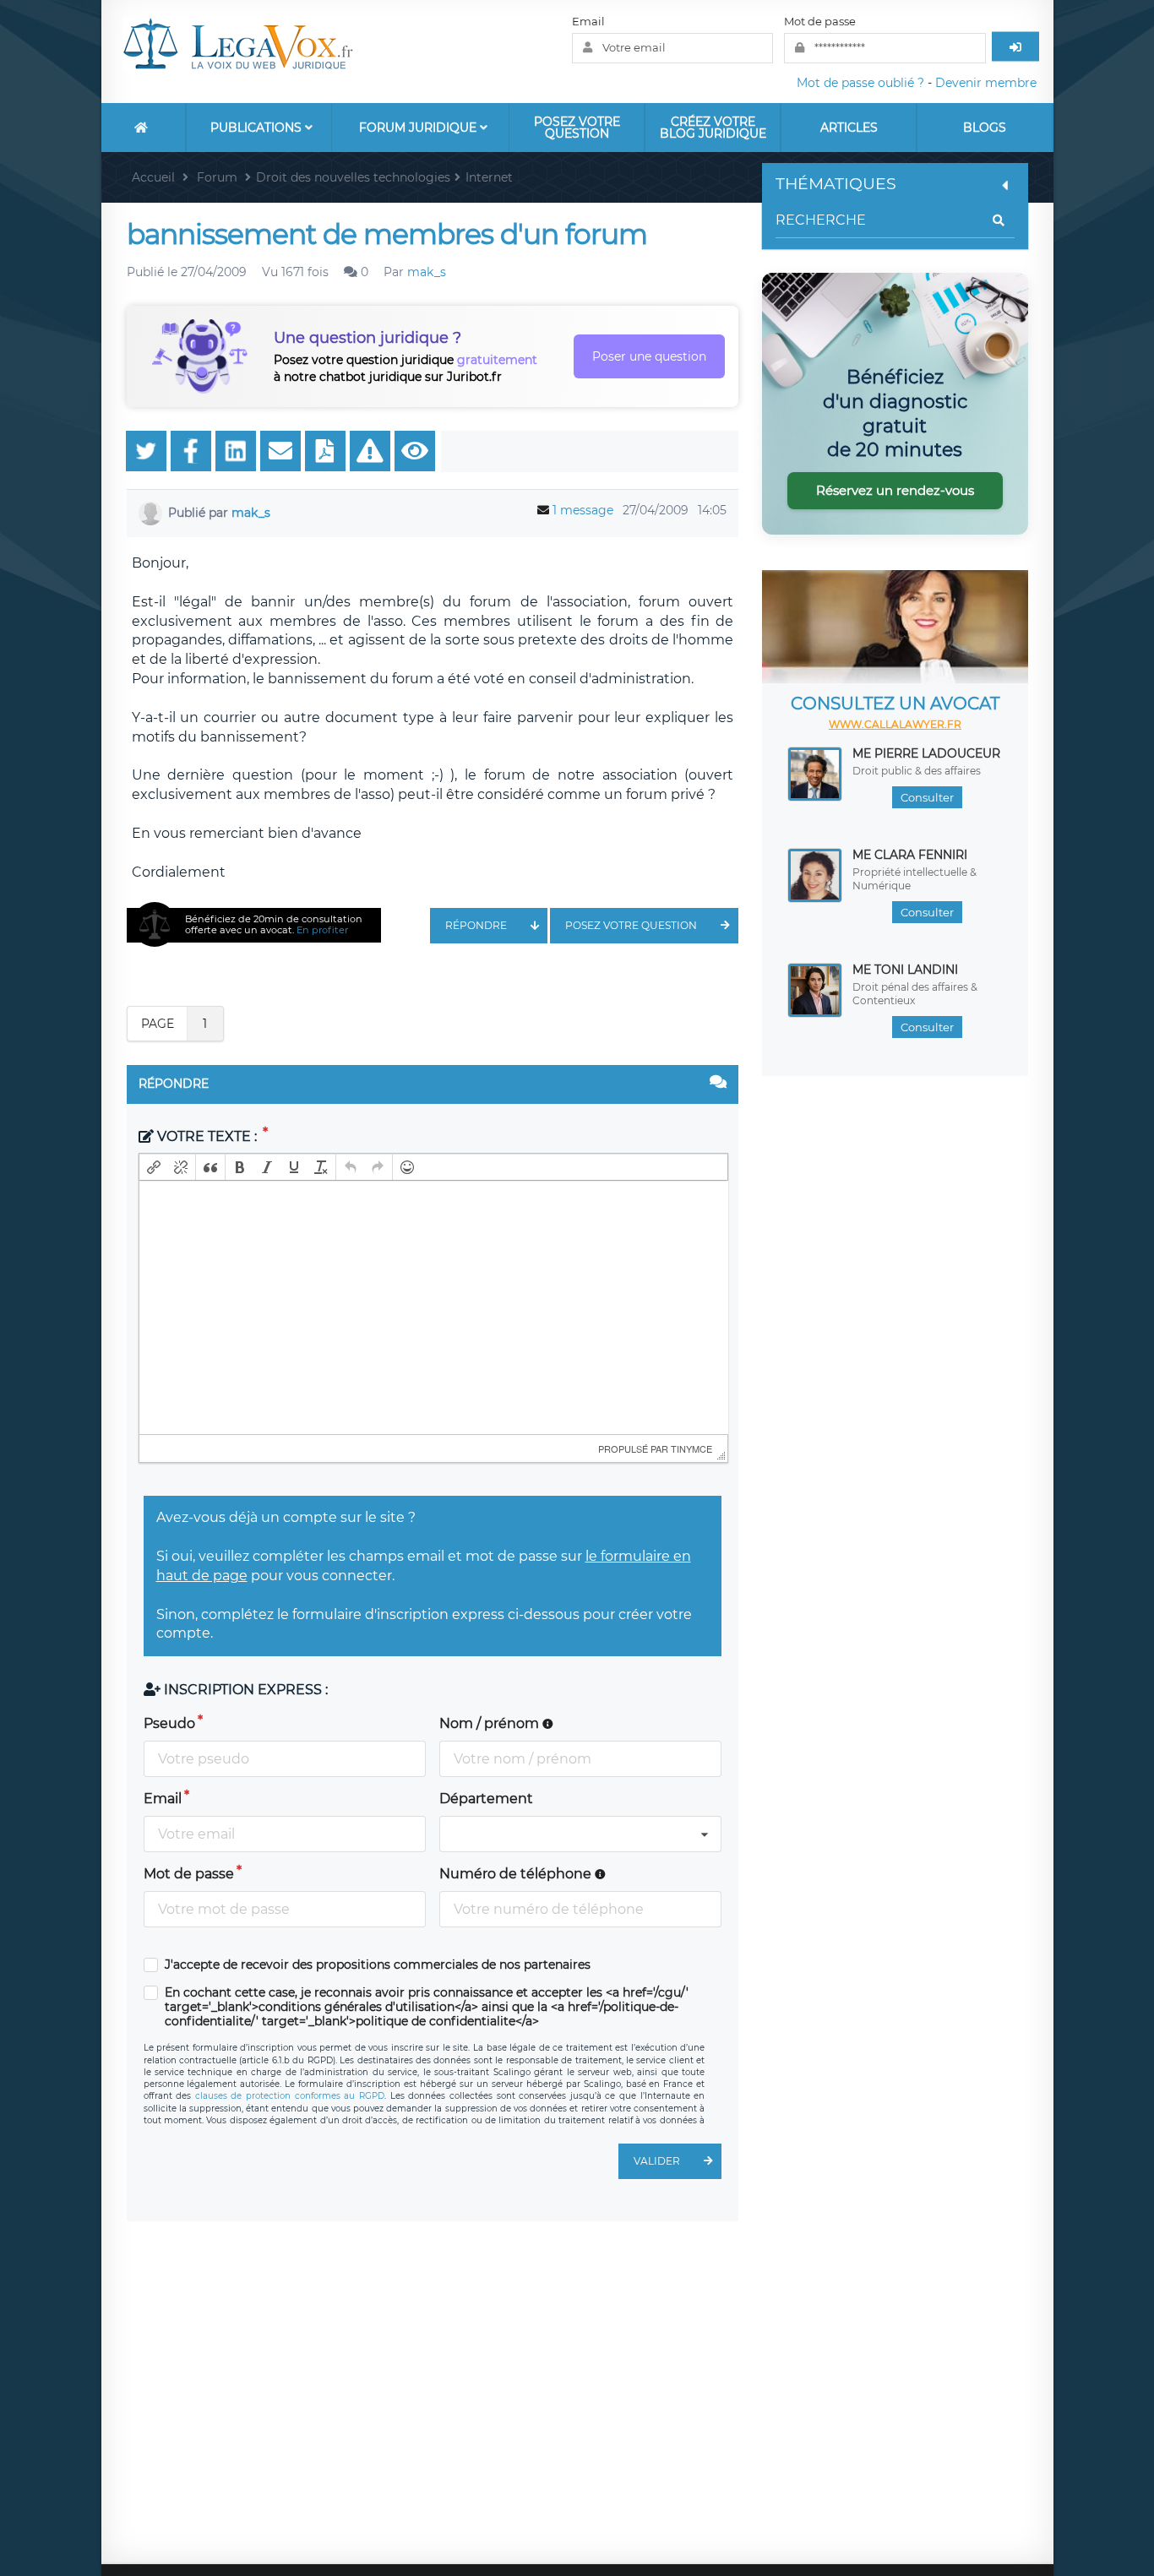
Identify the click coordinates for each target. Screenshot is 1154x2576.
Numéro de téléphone (517, 1874)
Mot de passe (820, 21)
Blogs (985, 128)
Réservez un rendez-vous (895, 490)
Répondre (476, 925)
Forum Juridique (419, 128)
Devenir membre (986, 83)
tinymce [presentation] (691, 1448)
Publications (258, 128)
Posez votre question (577, 128)
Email (588, 21)
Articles (849, 128)
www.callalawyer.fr (895, 724)
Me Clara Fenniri (910, 855)
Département (486, 1799)
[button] (154, 1167)
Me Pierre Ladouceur (926, 753)
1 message (583, 510)
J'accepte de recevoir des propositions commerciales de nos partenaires (378, 1965)
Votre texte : (207, 1136)
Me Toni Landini (905, 970)
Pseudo (169, 1723)
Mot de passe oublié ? (860, 83)
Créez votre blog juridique (713, 128)
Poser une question (649, 356)
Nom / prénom (491, 1723)
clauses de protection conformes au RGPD (290, 2096)
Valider (657, 2161)
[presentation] (154, 1167)
